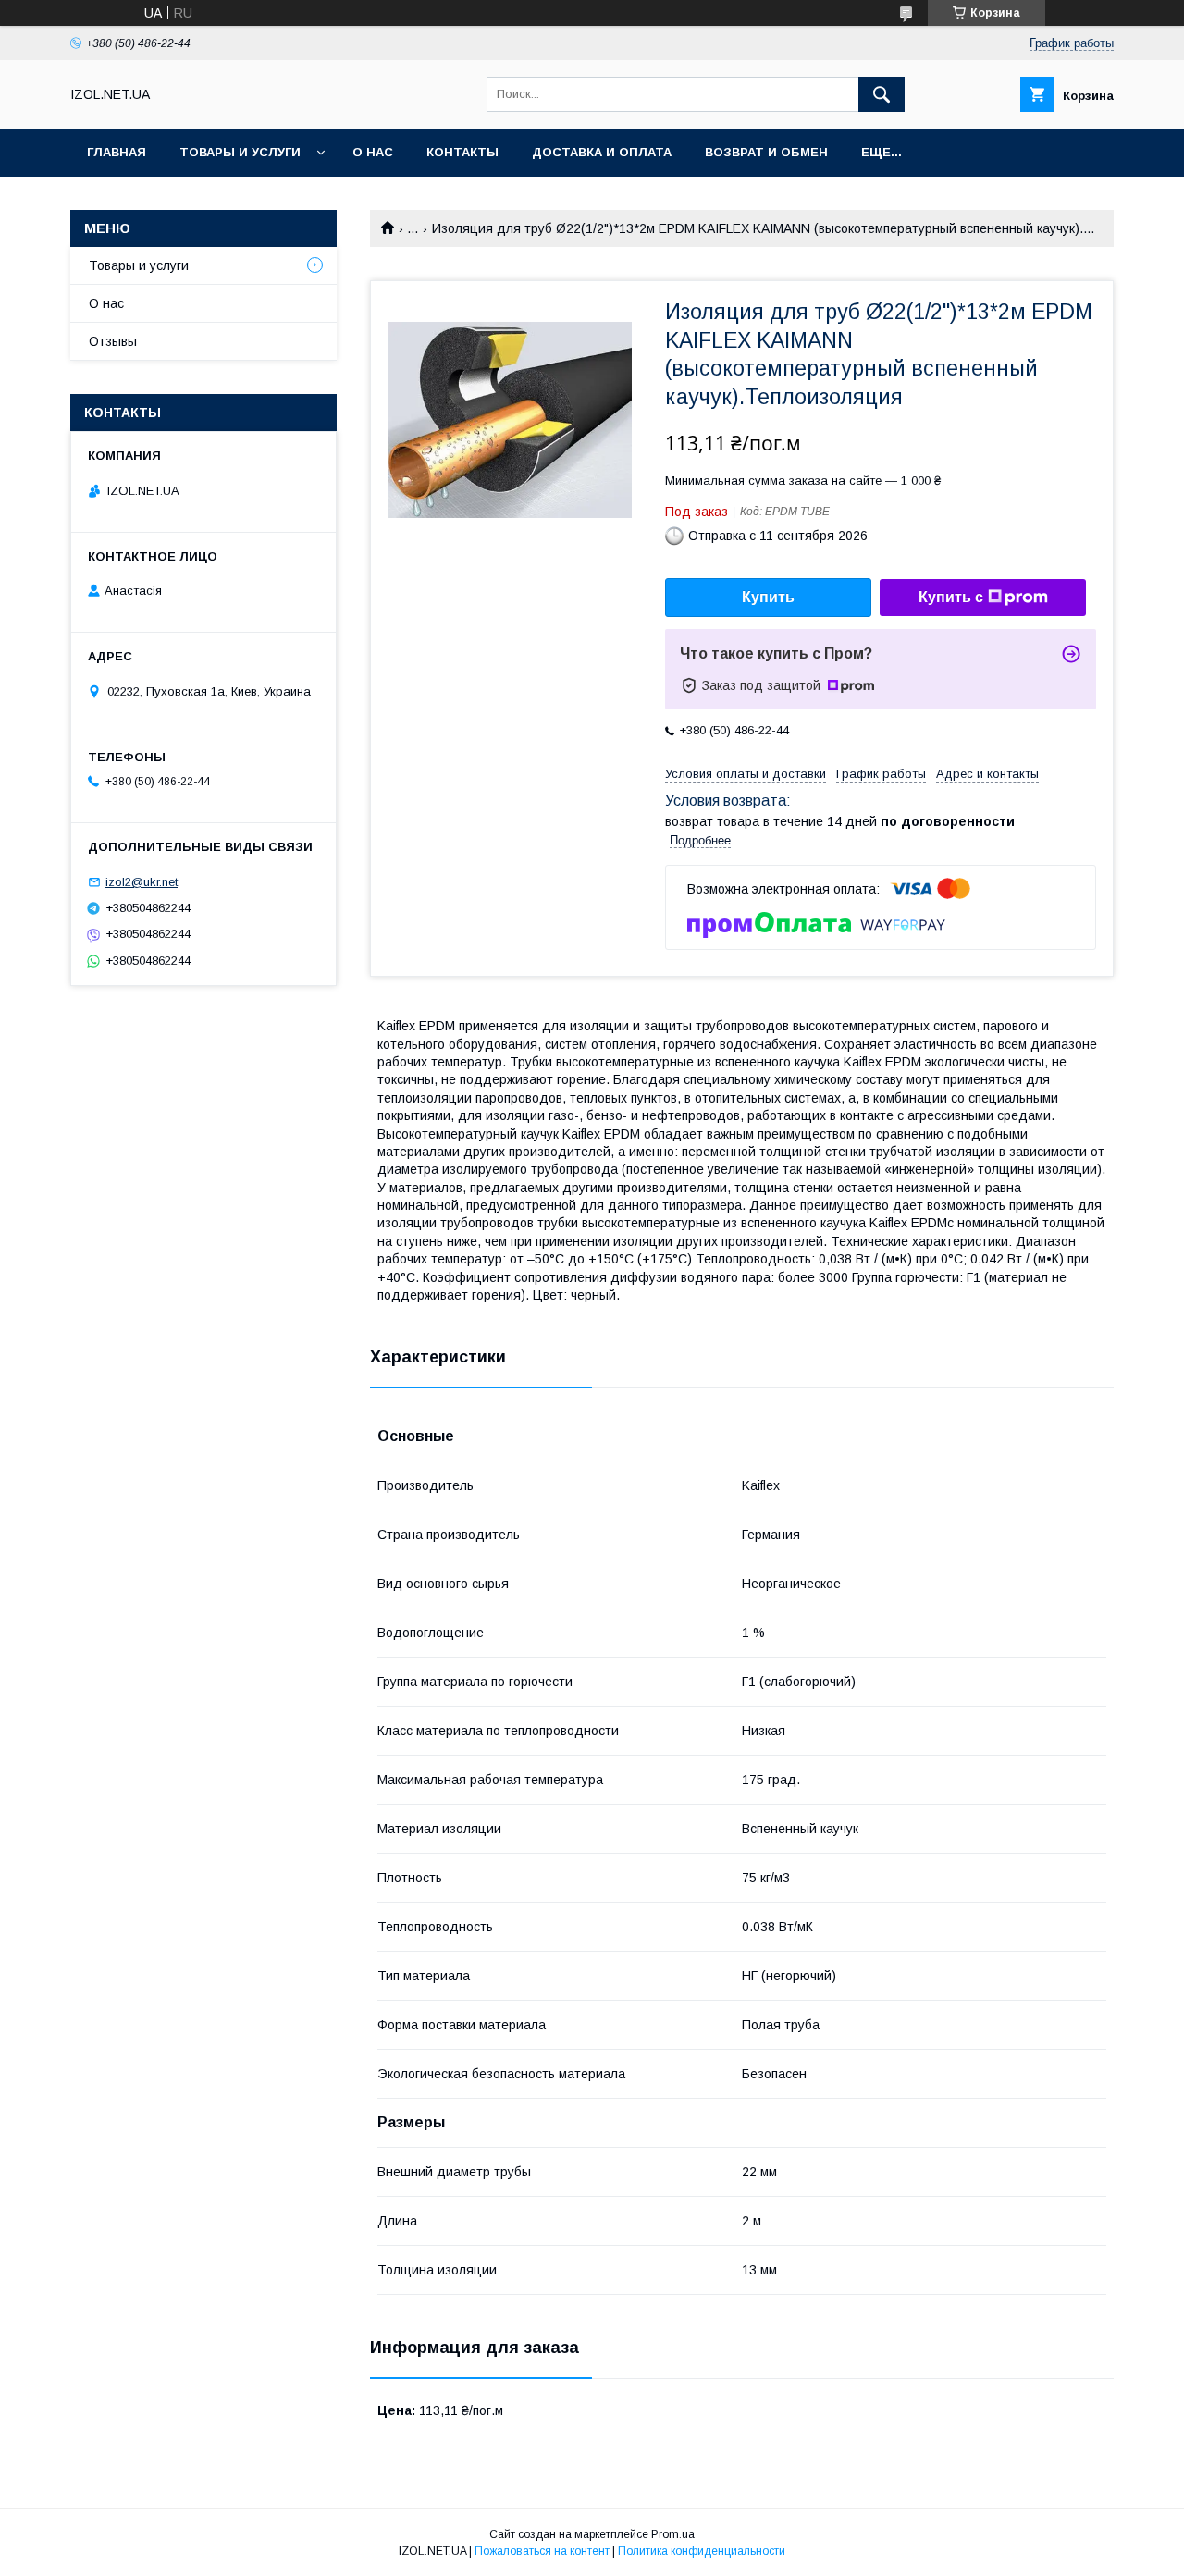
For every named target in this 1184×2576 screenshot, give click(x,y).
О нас (373, 152)
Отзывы (113, 341)
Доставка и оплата (602, 152)
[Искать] (882, 94)
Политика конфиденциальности (702, 2551)
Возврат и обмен (766, 152)
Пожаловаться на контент (542, 2551)
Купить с (951, 597)
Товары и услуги (240, 152)
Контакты (462, 152)
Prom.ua (673, 2534)
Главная (117, 152)
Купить (768, 597)
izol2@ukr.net (142, 882)
